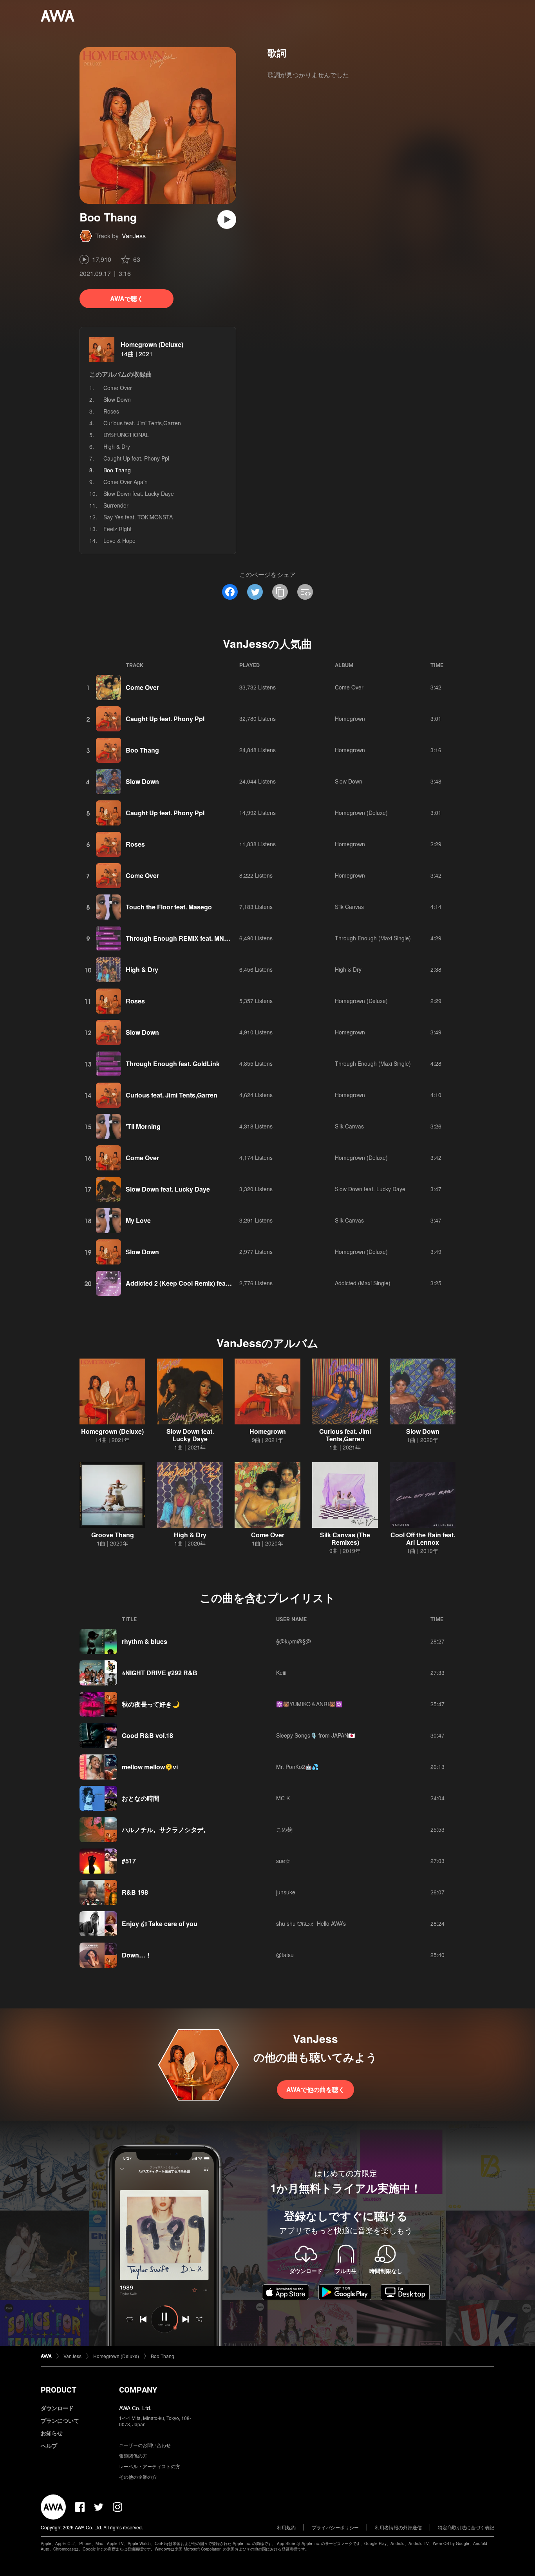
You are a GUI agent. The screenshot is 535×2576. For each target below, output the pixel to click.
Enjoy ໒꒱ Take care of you (160, 1924)
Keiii (281, 1673)
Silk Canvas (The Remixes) (345, 1538)
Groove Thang (113, 1535)
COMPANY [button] (138, 2390)
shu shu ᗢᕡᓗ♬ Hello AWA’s (311, 1923)
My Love (138, 1220)
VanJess (134, 236)
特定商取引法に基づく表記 (466, 2527)
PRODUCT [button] (59, 2390)
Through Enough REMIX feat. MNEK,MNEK (190, 938)
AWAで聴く (127, 298)
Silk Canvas (349, 907)
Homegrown (350, 718)
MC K (283, 1798)
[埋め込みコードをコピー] (305, 592)
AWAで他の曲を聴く (315, 2089)
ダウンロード (57, 2408)
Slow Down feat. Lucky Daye (139, 493)
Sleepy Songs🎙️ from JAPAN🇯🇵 (315, 1735)
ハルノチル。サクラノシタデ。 (166, 1830)
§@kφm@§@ (294, 1641)
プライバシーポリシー (335, 2527)
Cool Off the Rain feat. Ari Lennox (423, 1538)
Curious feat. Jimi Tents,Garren (142, 423)
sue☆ (283, 1861)
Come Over (118, 388)
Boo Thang (142, 750)
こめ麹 (284, 1829)
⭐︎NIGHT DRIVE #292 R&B (160, 1673)
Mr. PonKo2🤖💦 (297, 1767)
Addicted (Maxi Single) (363, 1283)
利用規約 (286, 2527)
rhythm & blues (145, 1641)
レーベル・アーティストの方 (150, 2466)
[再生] (227, 220)
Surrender (116, 505)
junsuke (286, 1892)
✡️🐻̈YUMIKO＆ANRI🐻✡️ (309, 1704)
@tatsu (285, 1955)
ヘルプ (49, 2445)
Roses (111, 411)
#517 (129, 1861)
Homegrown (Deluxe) (152, 344)
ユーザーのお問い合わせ (145, 2445)
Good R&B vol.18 (147, 1735)
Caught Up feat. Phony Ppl (136, 458)
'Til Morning (143, 1126)
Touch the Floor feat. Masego (169, 907)
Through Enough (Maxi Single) (373, 938)
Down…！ (137, 1955)
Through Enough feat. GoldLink (173, 1064)
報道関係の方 (133, 2455)
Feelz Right (117, 529)
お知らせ (52, 2433)
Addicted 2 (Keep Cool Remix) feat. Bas (184, 1283)
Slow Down (117, 399)
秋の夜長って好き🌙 (151, 1704)
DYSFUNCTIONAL (126, 435)
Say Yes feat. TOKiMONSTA (138, 517)
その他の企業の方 (138, 2477)
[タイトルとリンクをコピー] (280, 592)
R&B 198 (135, 1892)
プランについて (60, 2420)
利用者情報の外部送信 (398, 2527)
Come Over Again (126, 482)
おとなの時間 (141, 1798)
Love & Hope (119, 541)
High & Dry (117, 446)
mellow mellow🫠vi (150, 1767)
